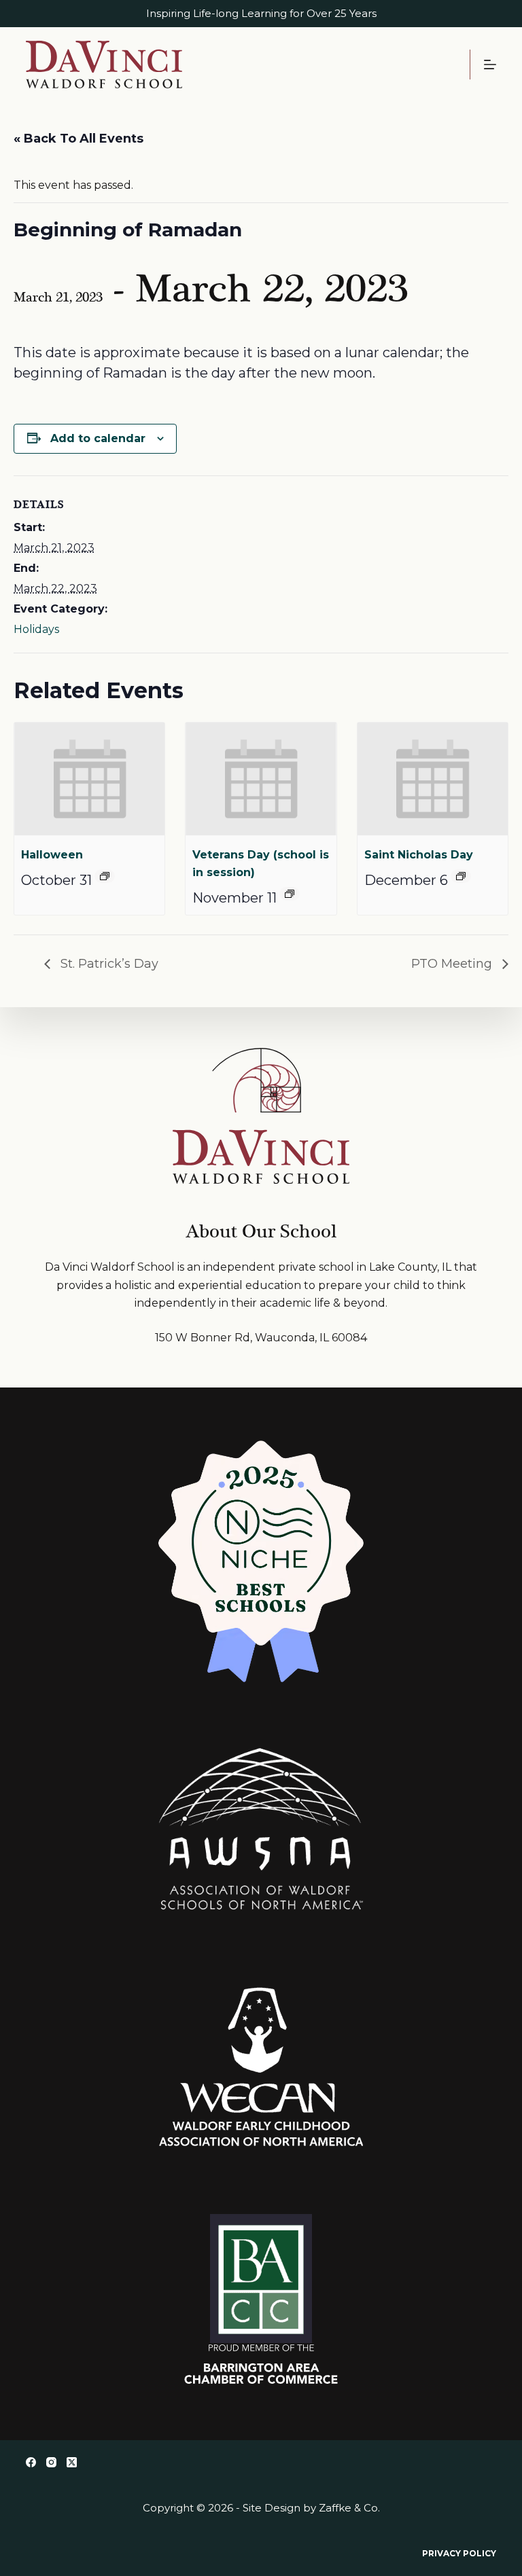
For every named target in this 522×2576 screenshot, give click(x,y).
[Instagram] (51, 2462)
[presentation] (89, 779)
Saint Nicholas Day (419, 855)
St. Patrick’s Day (108, 964)
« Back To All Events (79, 139)
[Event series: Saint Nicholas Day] (461, 876)
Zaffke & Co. (349, 2508)
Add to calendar (98, 438)
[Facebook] (31, 2462)
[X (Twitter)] (72, 2462)
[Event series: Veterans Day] (290, 894)
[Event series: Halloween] (105, 876)
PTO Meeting (453, 964)
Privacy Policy (459, 2553)
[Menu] (490, 65)
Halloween (52, 855)
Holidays (36, 629)
